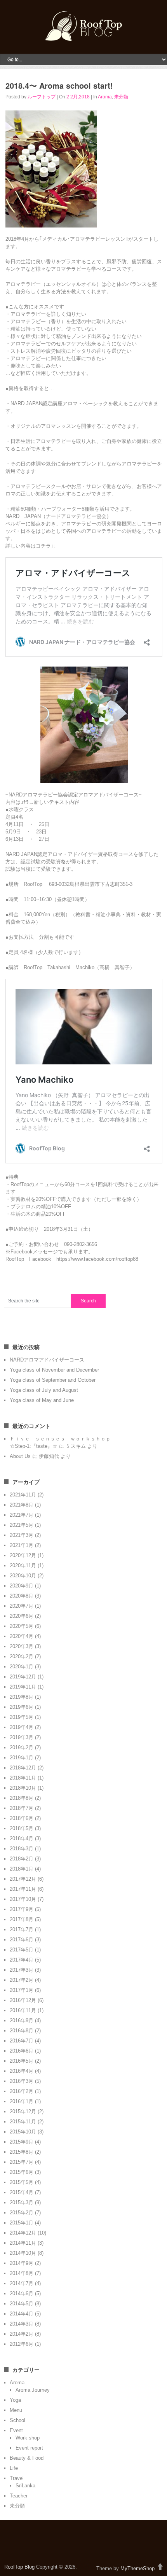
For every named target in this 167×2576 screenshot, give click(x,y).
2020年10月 (23, 1576)
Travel (17, 2478)
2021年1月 (22, 1545)
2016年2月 (22, 2091)
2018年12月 (23, 1768)
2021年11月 (23, 1495)
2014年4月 (22, 2314)
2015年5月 (22, 2182)
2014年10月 (23, 2253)
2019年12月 (23, 1677)
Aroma (105, 97)
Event (16, 2430)
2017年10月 (23, 1899)
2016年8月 (22, 2031)
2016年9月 (22, 2020)
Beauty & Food (27, 2458)
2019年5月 (22, 1717)
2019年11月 (23, 1687)
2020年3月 (22, 1646)
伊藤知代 (49, 1456)
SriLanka (25, 2486)
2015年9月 (22, 2142)
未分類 (121, 97)
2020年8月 (22, 1596)
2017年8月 (22, 1919)
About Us (20, 1456)
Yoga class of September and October (53, 1380)
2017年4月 (22, 1960)
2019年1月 (22, 1758)
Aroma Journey (33, 2390)
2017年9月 (22, 1909)
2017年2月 (22, 1980)
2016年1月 (22, 2101)
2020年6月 (22, 1616)
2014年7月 (22, 2283)
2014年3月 (22, 2324)
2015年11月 (23, 2122)
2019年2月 (22, 1747)
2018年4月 (22, 1838)
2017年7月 (22, 1929)
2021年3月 (22, 1535)
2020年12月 (23, 1555)
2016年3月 (22, 2081)
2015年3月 (22, 2202)
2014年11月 (23, 2243)
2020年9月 (22, 1586)
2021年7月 (22, 1515)
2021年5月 (22, 1525)
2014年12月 (23, 2233)
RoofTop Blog (19, 2567)
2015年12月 (23, 2111)
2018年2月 (22, 1859)
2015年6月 (22, 2172)
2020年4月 (22, 1636)
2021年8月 (22, 1505)
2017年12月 (23, 1879)
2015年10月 (23, 2132)
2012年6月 (22, 2344)
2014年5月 (22, 2304)
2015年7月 (22, 2162)
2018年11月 (23, 1778)
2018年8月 (22, 1798)
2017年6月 (22, 1940)
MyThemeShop (137, 2568)
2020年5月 (22, 1626)
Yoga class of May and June (42, 1400)
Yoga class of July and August (44, 1390)
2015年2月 (22, 2213)
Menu (16, 2410)
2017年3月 (22, 1970)
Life (14, 2468)
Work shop (28, 2438)
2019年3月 (22, 1737)
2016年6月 (22, 2051)
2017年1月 (22, 1990)
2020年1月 (22, 1667)
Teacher (19, 2496)
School (17, 2420)
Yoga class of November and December (54, 1370)
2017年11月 (23, 1889)
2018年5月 (22, 1828)
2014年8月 (22, 2273)
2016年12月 (23, 2000)
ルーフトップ (42, 97)
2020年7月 (22, 1606)
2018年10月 (23, 1788)
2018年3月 (22, 1849)
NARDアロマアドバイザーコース (47, 1360)
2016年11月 (23, 2010)
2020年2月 (22, 1656)
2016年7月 (22, 2041)
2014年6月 (22, 2293)
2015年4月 (22, 2192)
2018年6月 (22, 1818)
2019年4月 (22, 1727)
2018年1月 (22, 1869)
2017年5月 (22, 1950)
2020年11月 (23, 1565)
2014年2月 (22, 2334)
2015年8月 (22, 2152)
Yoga (15, 2400)
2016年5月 (22, 2061)
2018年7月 (22, 1808)
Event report (29, 2448)
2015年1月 (22, 2223)
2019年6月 (22, 1707)
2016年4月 (22, 2071)
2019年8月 (22, 1697)
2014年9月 (22, 2263)
